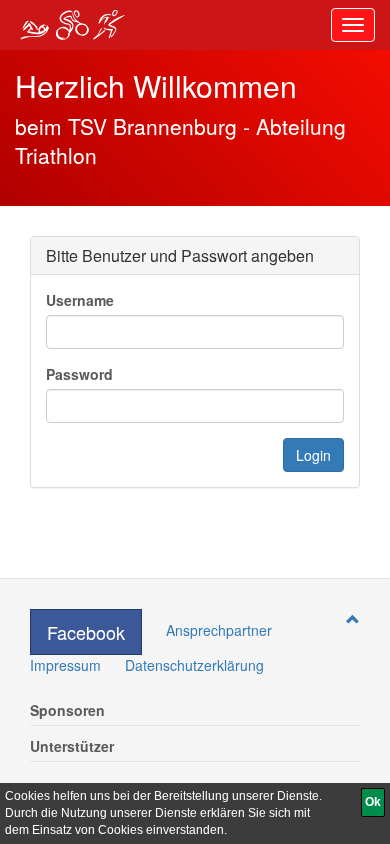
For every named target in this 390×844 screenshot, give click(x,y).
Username (80, 300)
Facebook (86, 632)
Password (79, 374)
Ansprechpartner (219, 630)
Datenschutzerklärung (194, 665)
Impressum (65, 665)
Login (313, 455)
